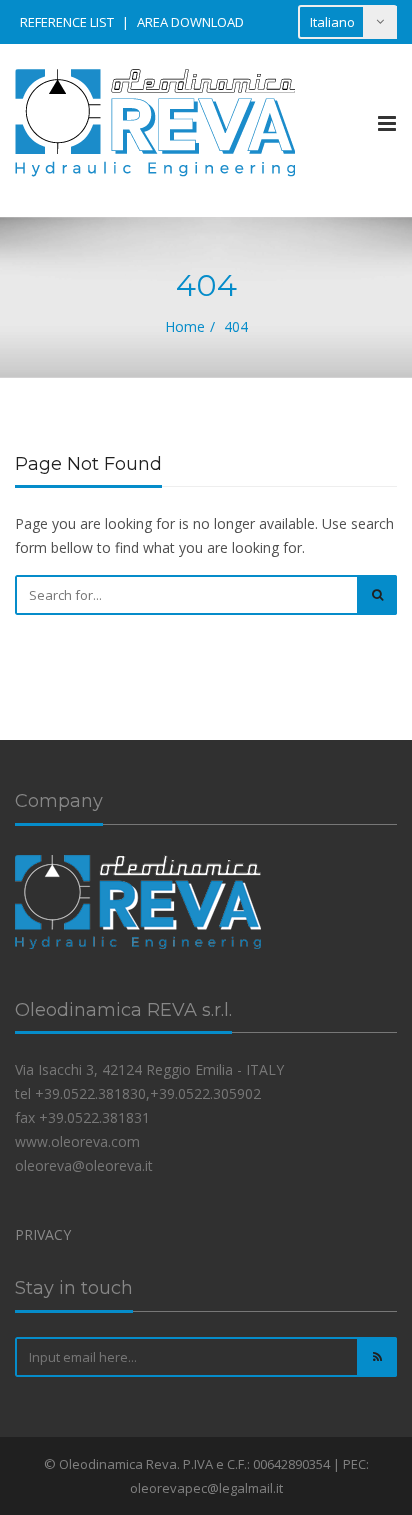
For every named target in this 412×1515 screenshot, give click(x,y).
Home (185, 326)
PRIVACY (43, 1234)
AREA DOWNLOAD (190, 22)
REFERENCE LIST (67, 22)
